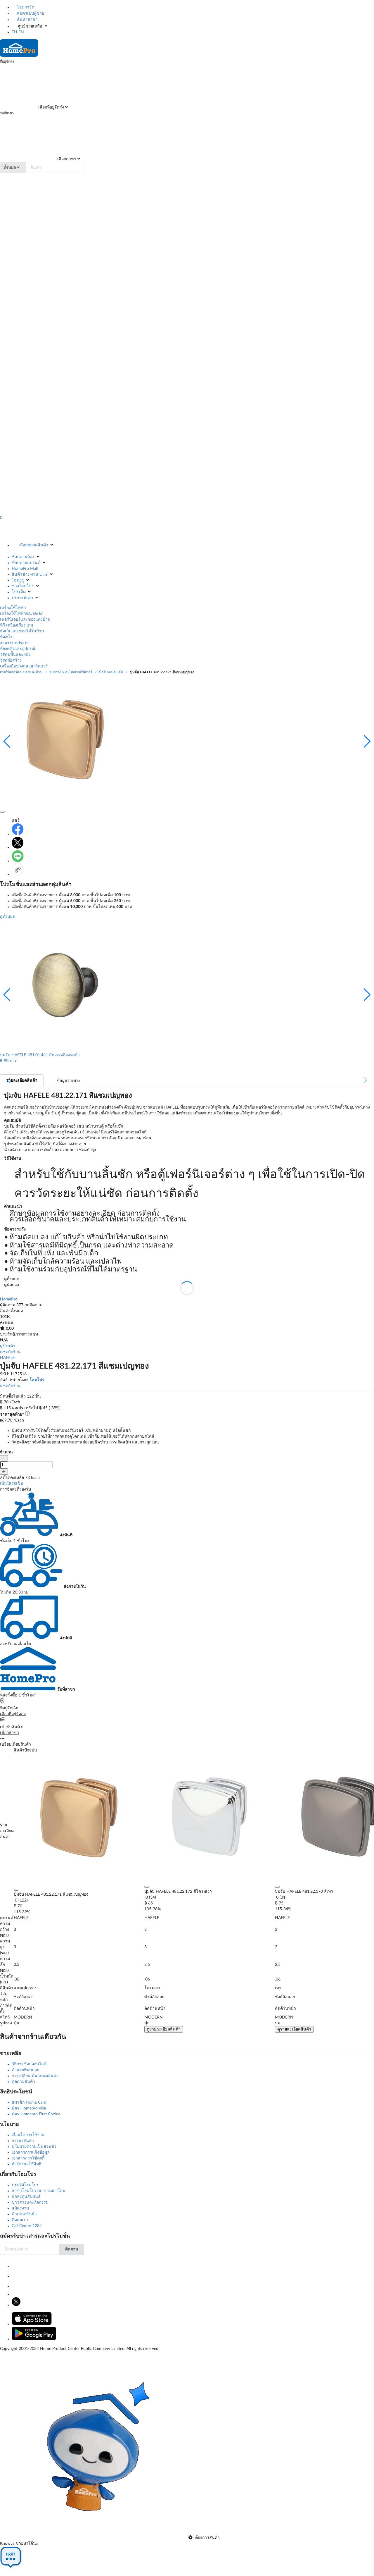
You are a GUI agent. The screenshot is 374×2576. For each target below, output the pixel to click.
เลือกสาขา (66, 159)
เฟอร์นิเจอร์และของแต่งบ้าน (25, 620)
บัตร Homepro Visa (29, 2108)
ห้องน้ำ (6, 637)
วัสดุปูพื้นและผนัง (15, 655)
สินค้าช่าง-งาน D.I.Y (30, 574)
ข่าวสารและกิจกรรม (30, 2202)
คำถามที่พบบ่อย (25, 2070)
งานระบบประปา (15, 643)
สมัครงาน (20, 2208)
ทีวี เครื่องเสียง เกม (17, 625)
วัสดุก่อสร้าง (11, 660)
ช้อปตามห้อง (23, 557)
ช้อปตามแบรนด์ (26, 563)
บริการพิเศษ (22, 598)
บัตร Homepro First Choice (36, 2114)
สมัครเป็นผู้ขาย (30, 13)
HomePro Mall (25, 569)
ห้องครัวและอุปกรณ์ (18, 649)
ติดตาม (72, 2249)
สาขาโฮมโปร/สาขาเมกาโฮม (38, 2191)
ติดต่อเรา (20, 2220)
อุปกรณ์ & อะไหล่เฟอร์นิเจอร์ (71, 672)
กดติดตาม (33, 1305)
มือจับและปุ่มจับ (111, 672)
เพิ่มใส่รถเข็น (12, 1484)
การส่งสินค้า (23, 2141)
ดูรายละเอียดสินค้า (164, 2029)
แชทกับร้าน (10, 1352)
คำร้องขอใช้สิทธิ (27, 2164)
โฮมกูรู (18, 580)
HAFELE (7, 1358)
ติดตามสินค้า (23, 2082)
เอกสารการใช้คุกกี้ (28, 2158)
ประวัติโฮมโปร (25, 2185)
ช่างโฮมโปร (23, 586)
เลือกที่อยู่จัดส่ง (51, 107)
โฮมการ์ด (25, 7)
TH (14, 32)
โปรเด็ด (19, 592)
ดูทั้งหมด (8, 917)
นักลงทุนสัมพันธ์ (26, 2197)
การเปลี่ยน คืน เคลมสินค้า (35, 2076)
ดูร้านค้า (8, 1346)
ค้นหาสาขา (27, 20)
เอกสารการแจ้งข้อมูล (31, 2152)
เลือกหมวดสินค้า (33, 545)
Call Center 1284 (27, 2226)
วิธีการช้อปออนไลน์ (29, 2064)
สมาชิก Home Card (29, 2102)
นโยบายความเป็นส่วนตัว (34, 2147)
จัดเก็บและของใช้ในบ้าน (22, 631)
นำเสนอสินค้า (24, 2214)
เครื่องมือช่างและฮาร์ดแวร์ (24, 666)
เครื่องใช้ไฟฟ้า (13, 608)
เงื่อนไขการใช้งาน (28, 2135)
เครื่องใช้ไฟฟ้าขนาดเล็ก (22, 614)
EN (21, 32)
